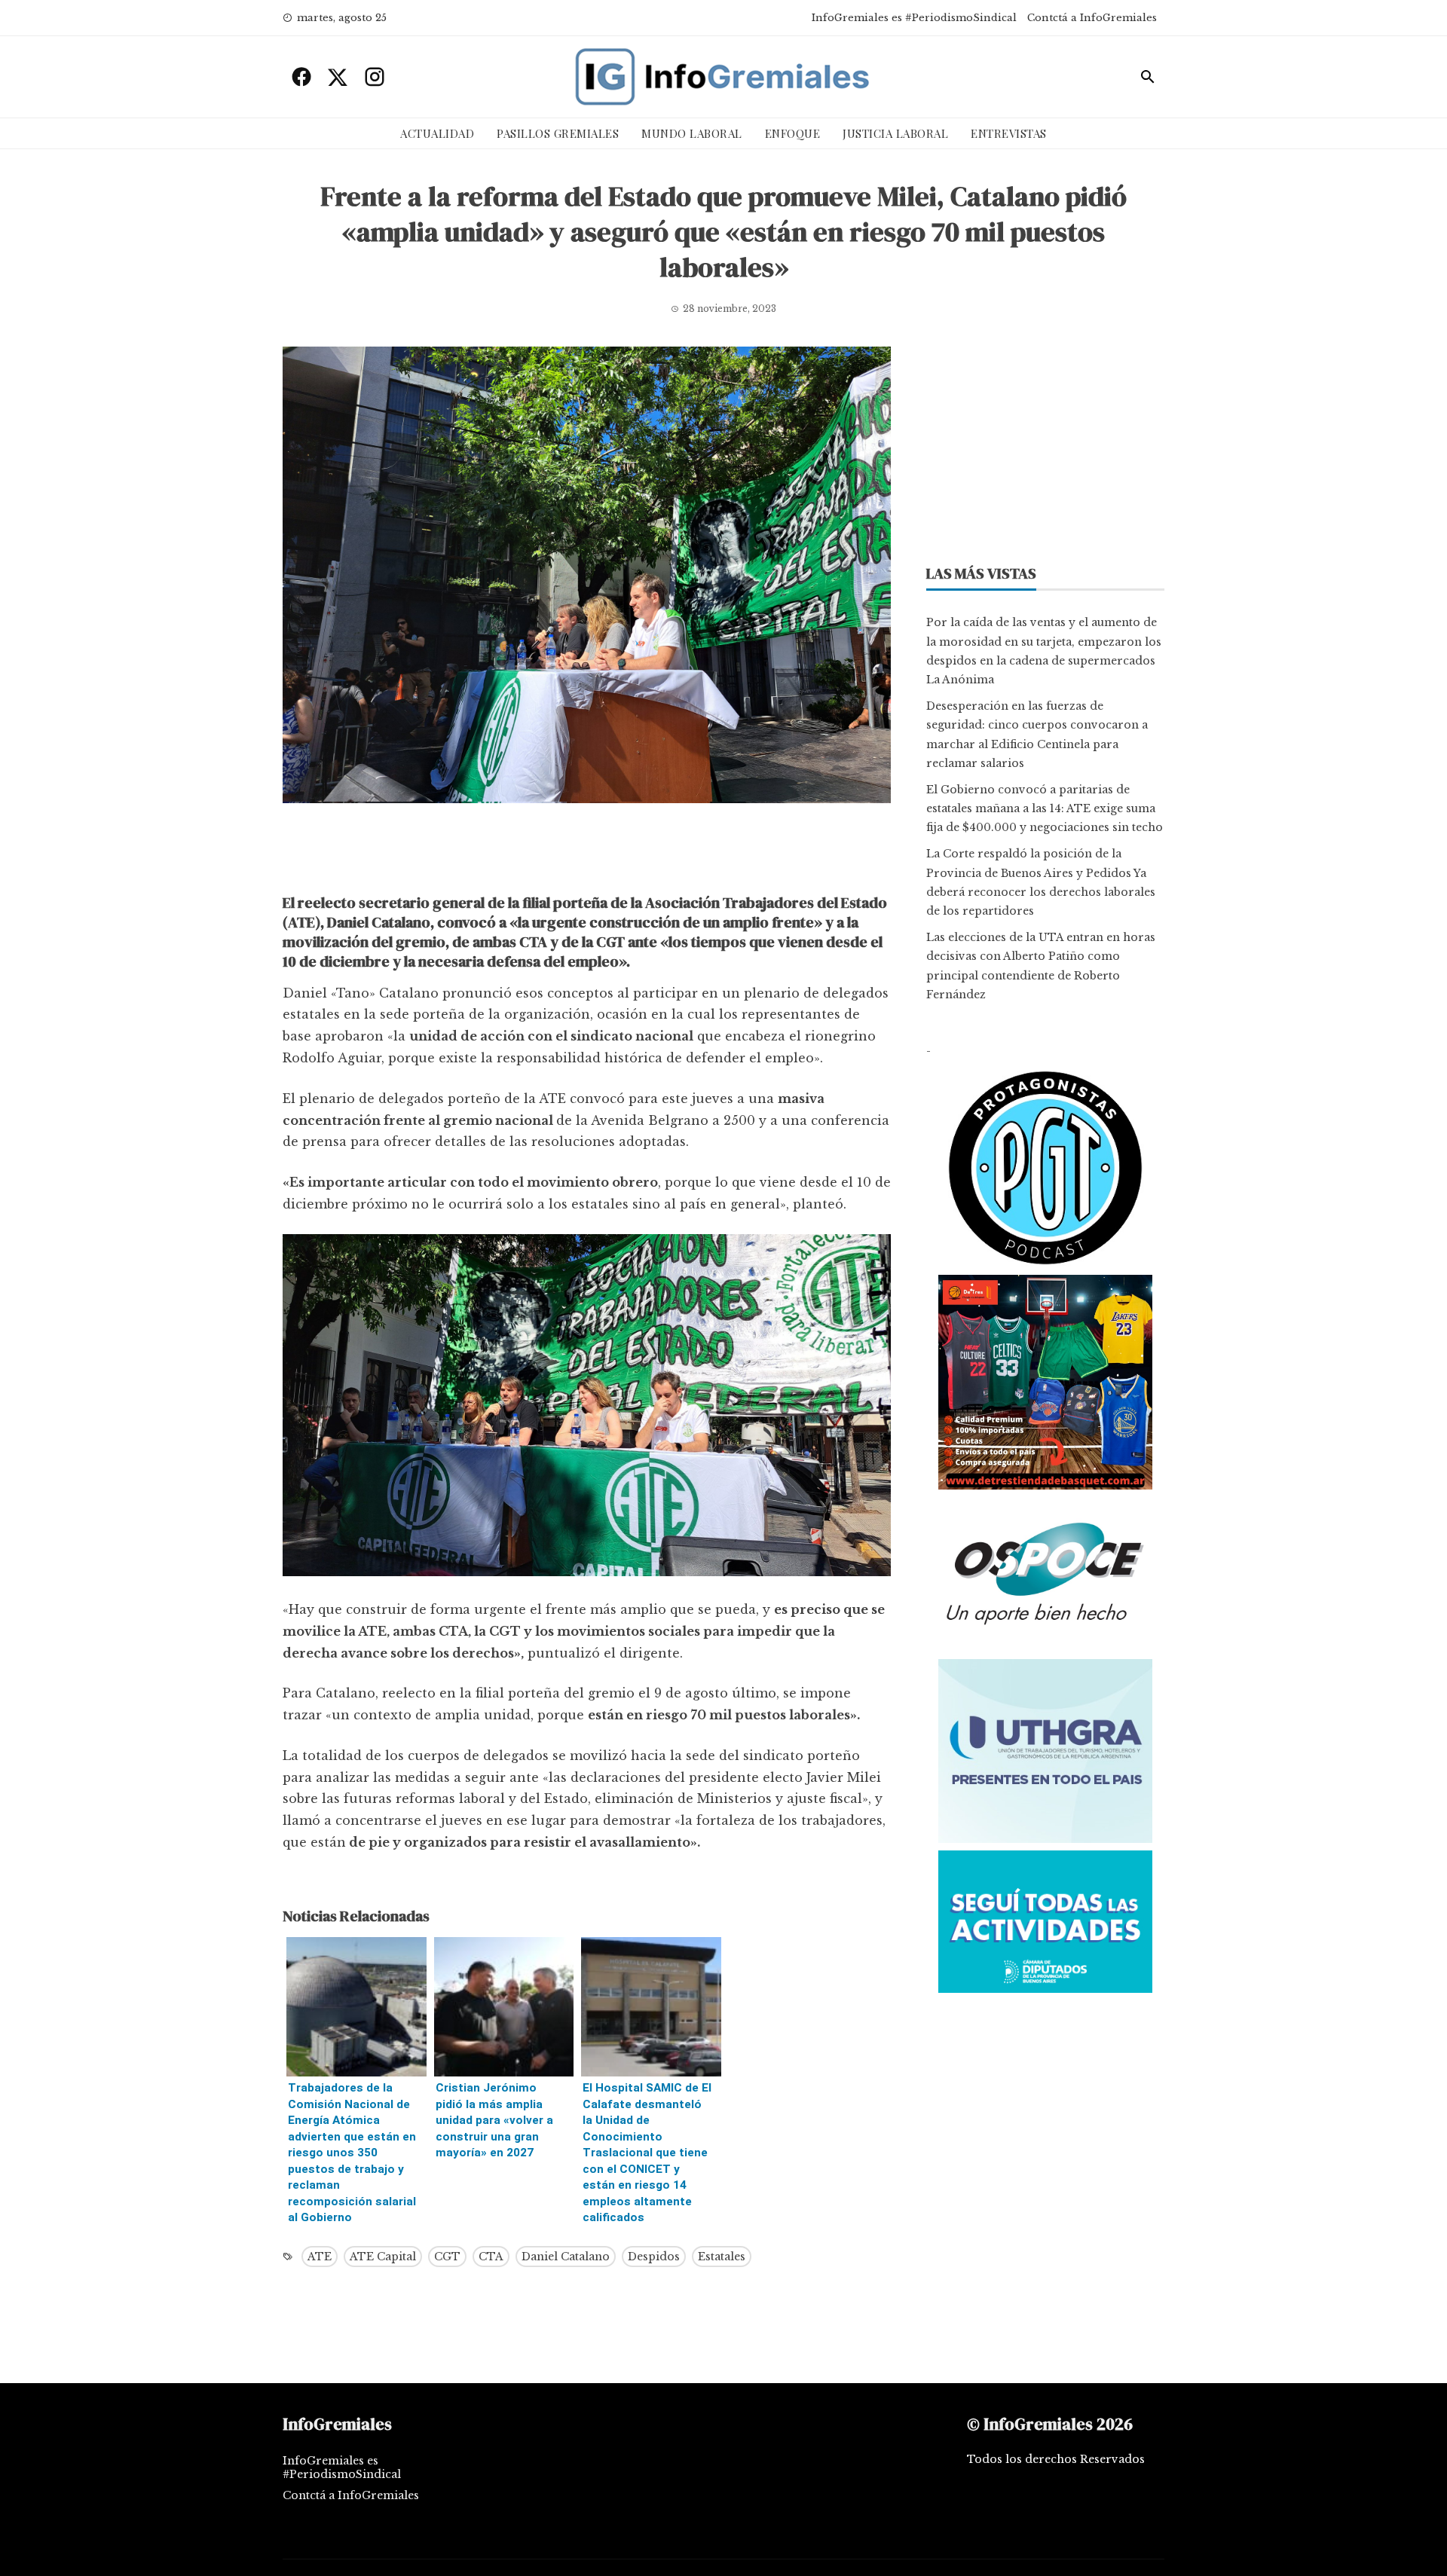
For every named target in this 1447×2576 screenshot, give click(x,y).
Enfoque (793, 133)
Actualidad (437, 133)
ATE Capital (383, 2257)
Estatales (722, 2257)
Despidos (654, 2257)
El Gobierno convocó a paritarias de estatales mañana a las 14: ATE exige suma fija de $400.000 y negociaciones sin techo (1045, 808)
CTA (491, 2257)
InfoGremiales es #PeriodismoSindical (914, 18)
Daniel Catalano (566, 2257)
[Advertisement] (587, 852)
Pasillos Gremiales (558, 133)
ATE (320, 2257)
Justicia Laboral (895, 133)
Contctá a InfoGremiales (1092, 18)
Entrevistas (1009, 133)
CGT (447, 2257)
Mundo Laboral (692, 133)
